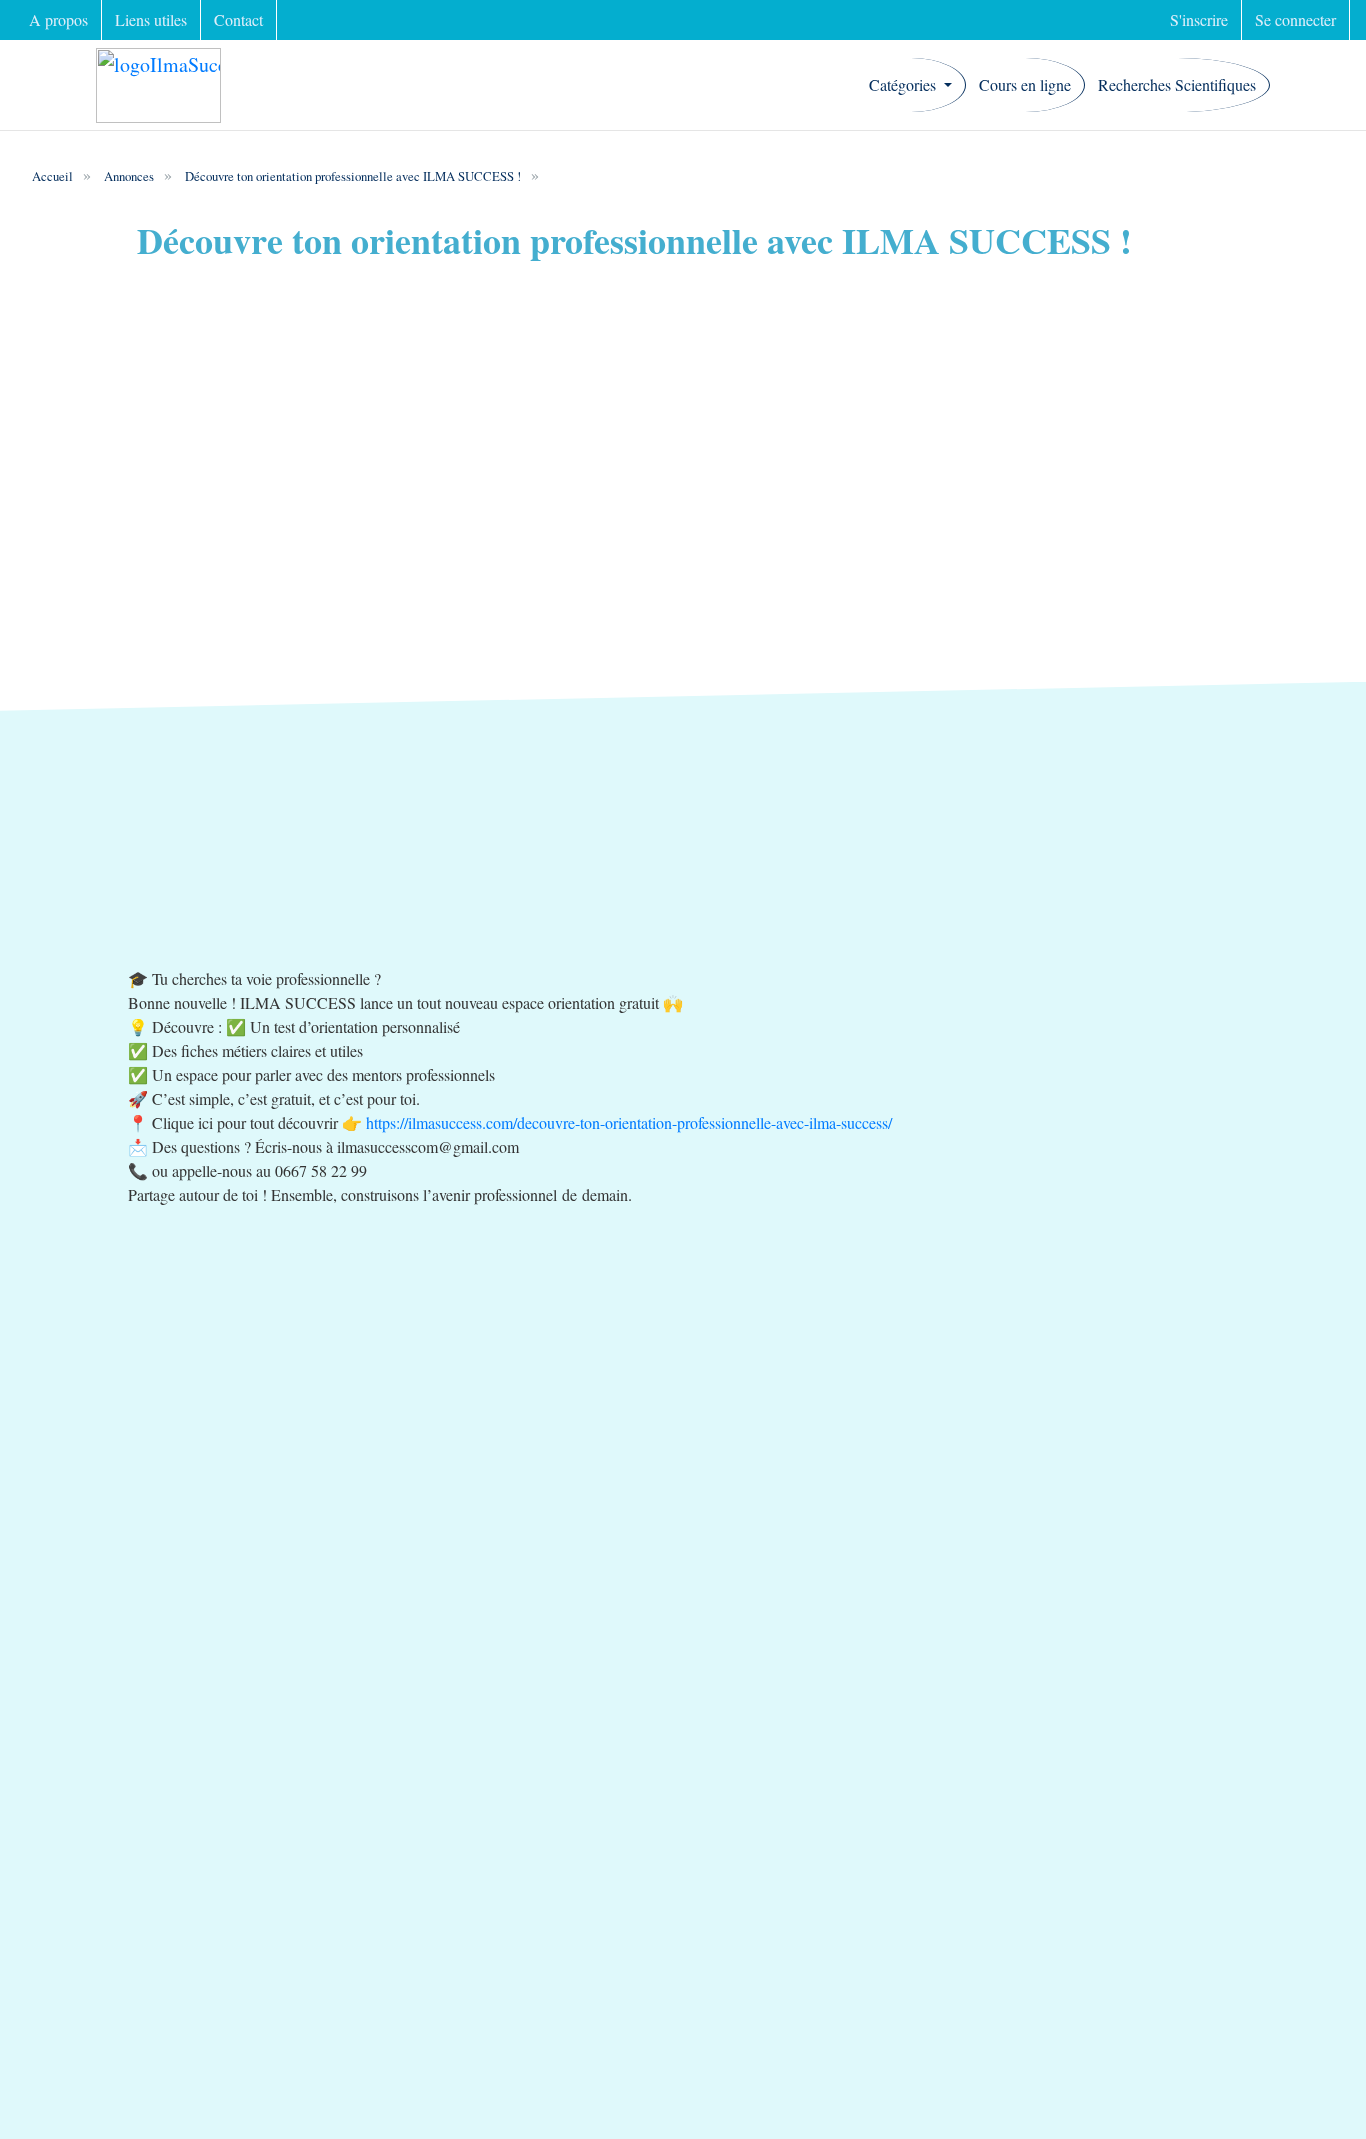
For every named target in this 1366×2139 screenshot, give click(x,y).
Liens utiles (151, 19)
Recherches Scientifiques (1177, 84)
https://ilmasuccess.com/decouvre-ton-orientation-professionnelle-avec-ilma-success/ (629, 1122)
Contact (238, 19)
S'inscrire (1199, 19)
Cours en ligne (1025, 84)
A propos (58, 19)
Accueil (52, 176)
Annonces (129, 176)
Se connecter (1295, 19)
